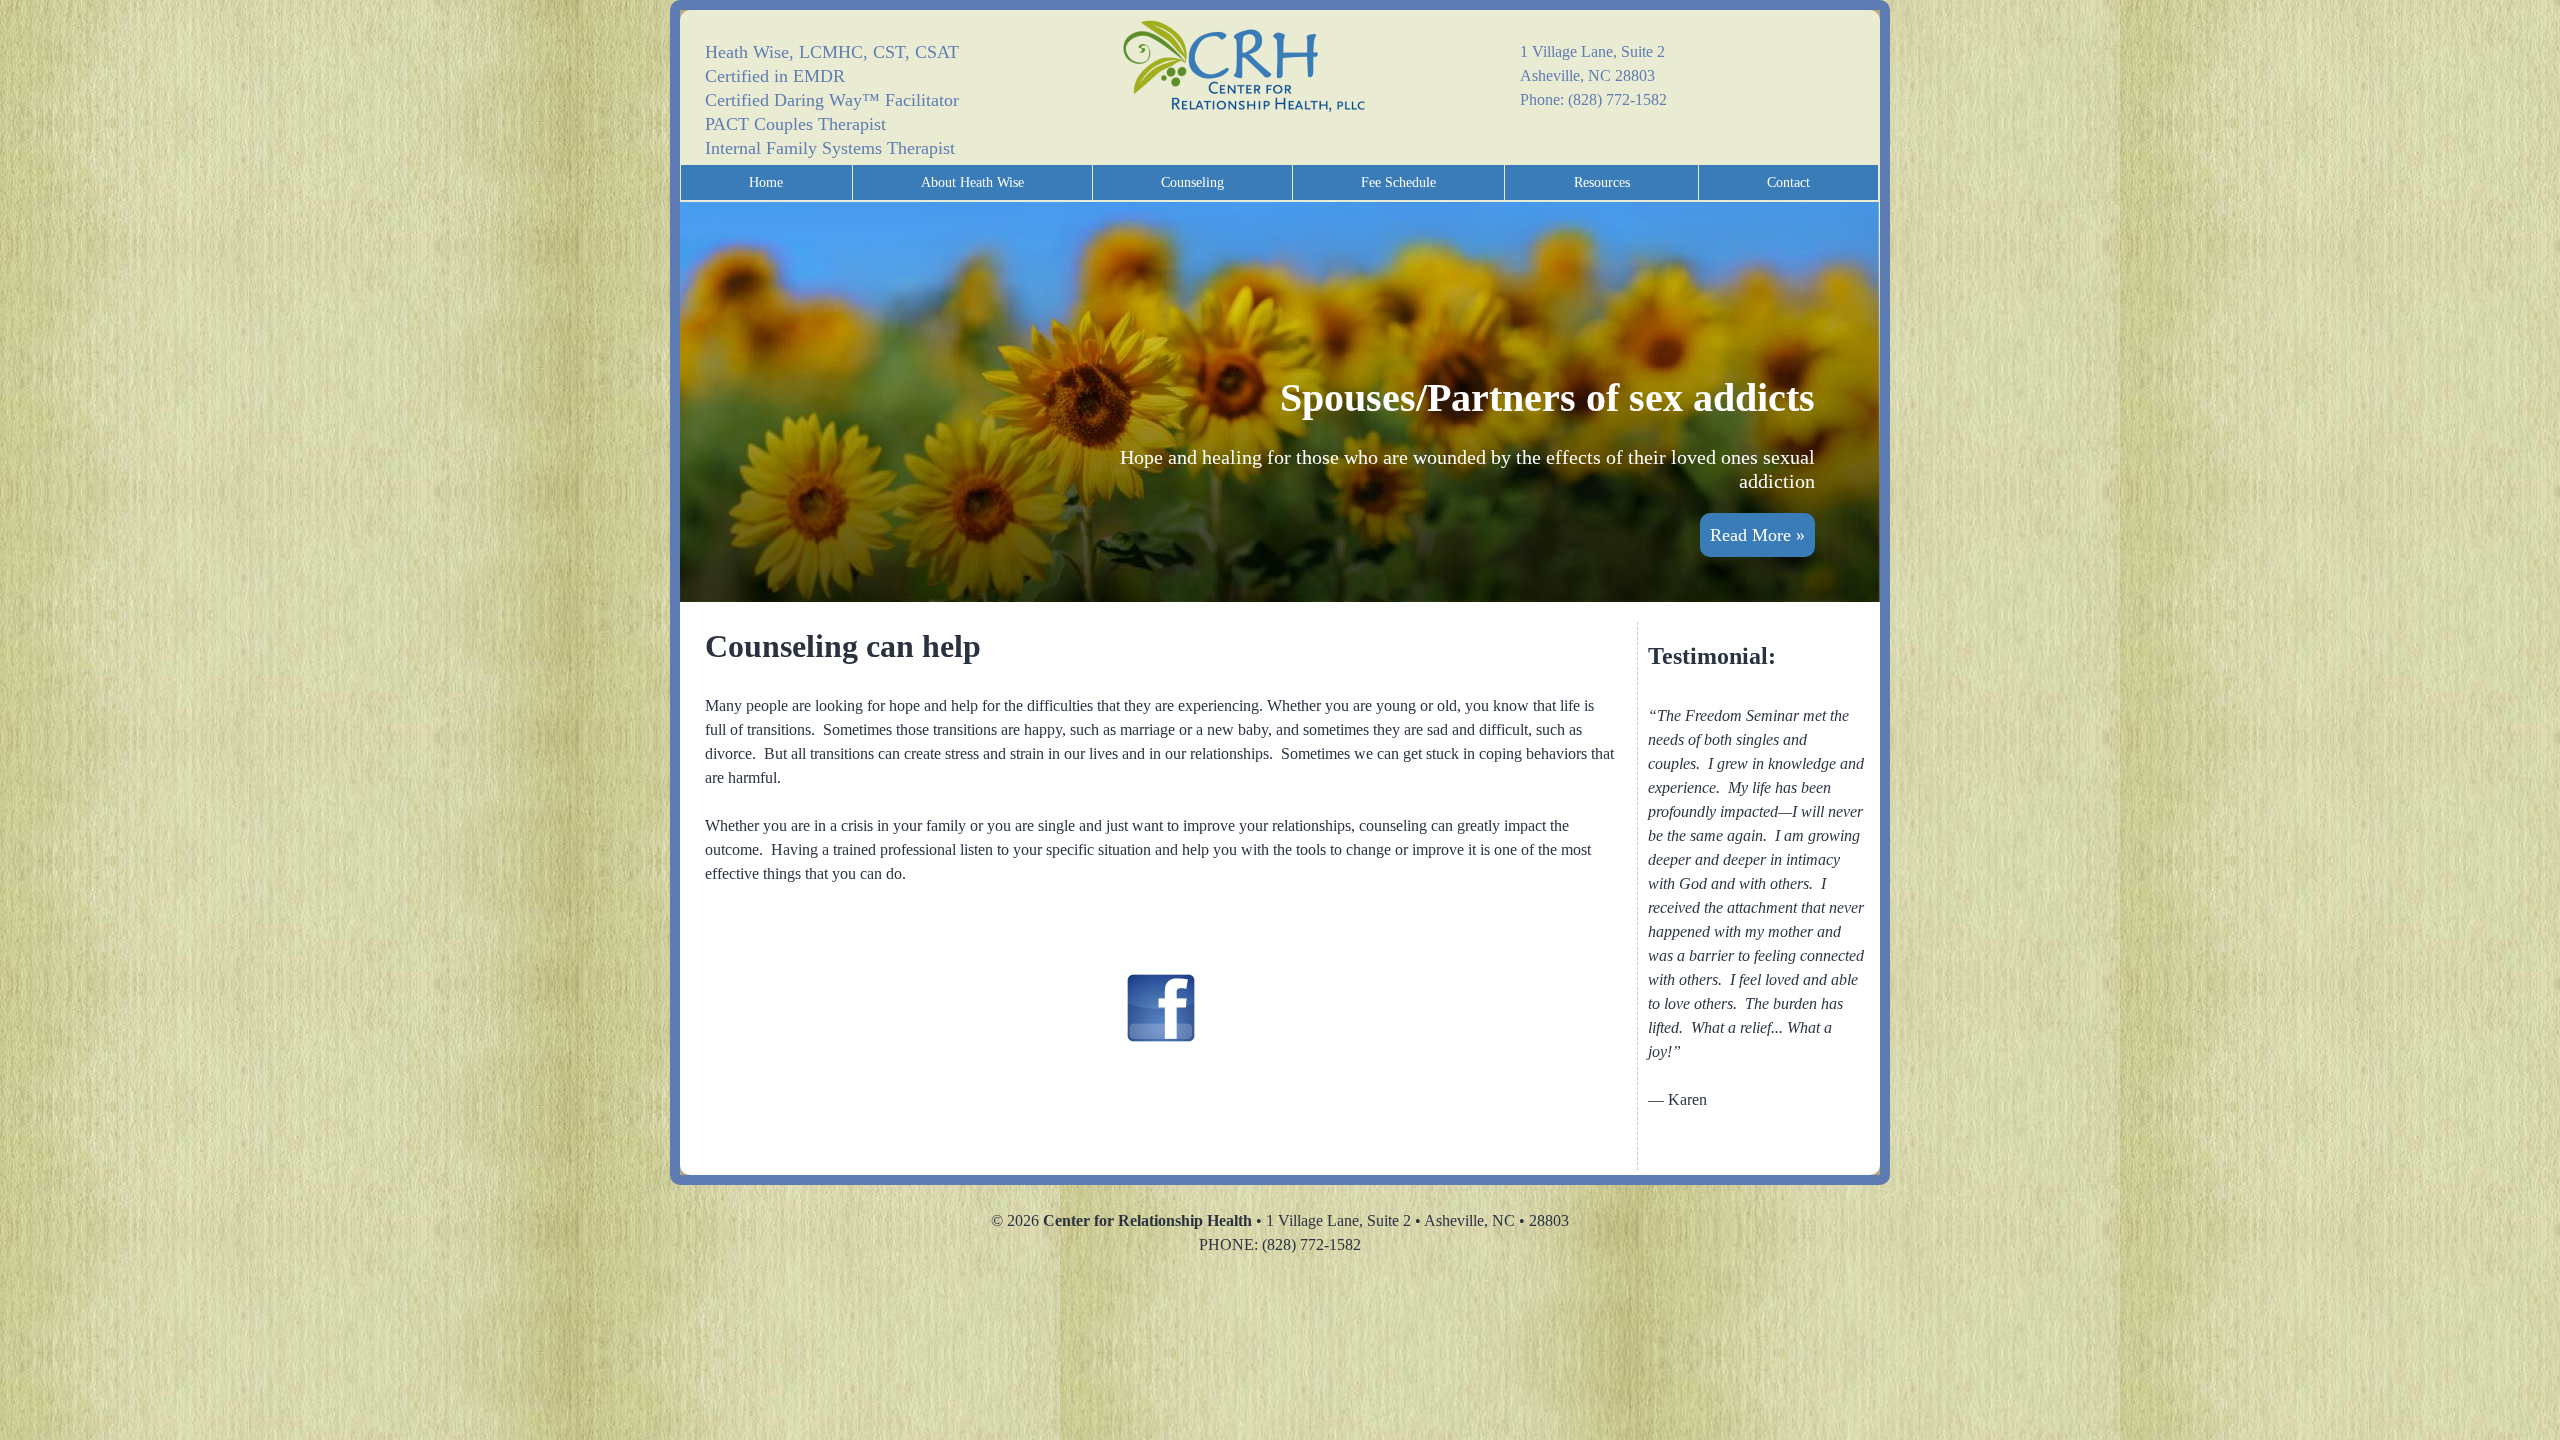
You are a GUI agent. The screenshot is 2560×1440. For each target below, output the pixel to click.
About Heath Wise (972, 182)
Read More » (1757, 535)
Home (766, 182)
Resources (1602, 182)
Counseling (1192, 182)
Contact (1788, 182)
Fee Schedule (1398, 182)
